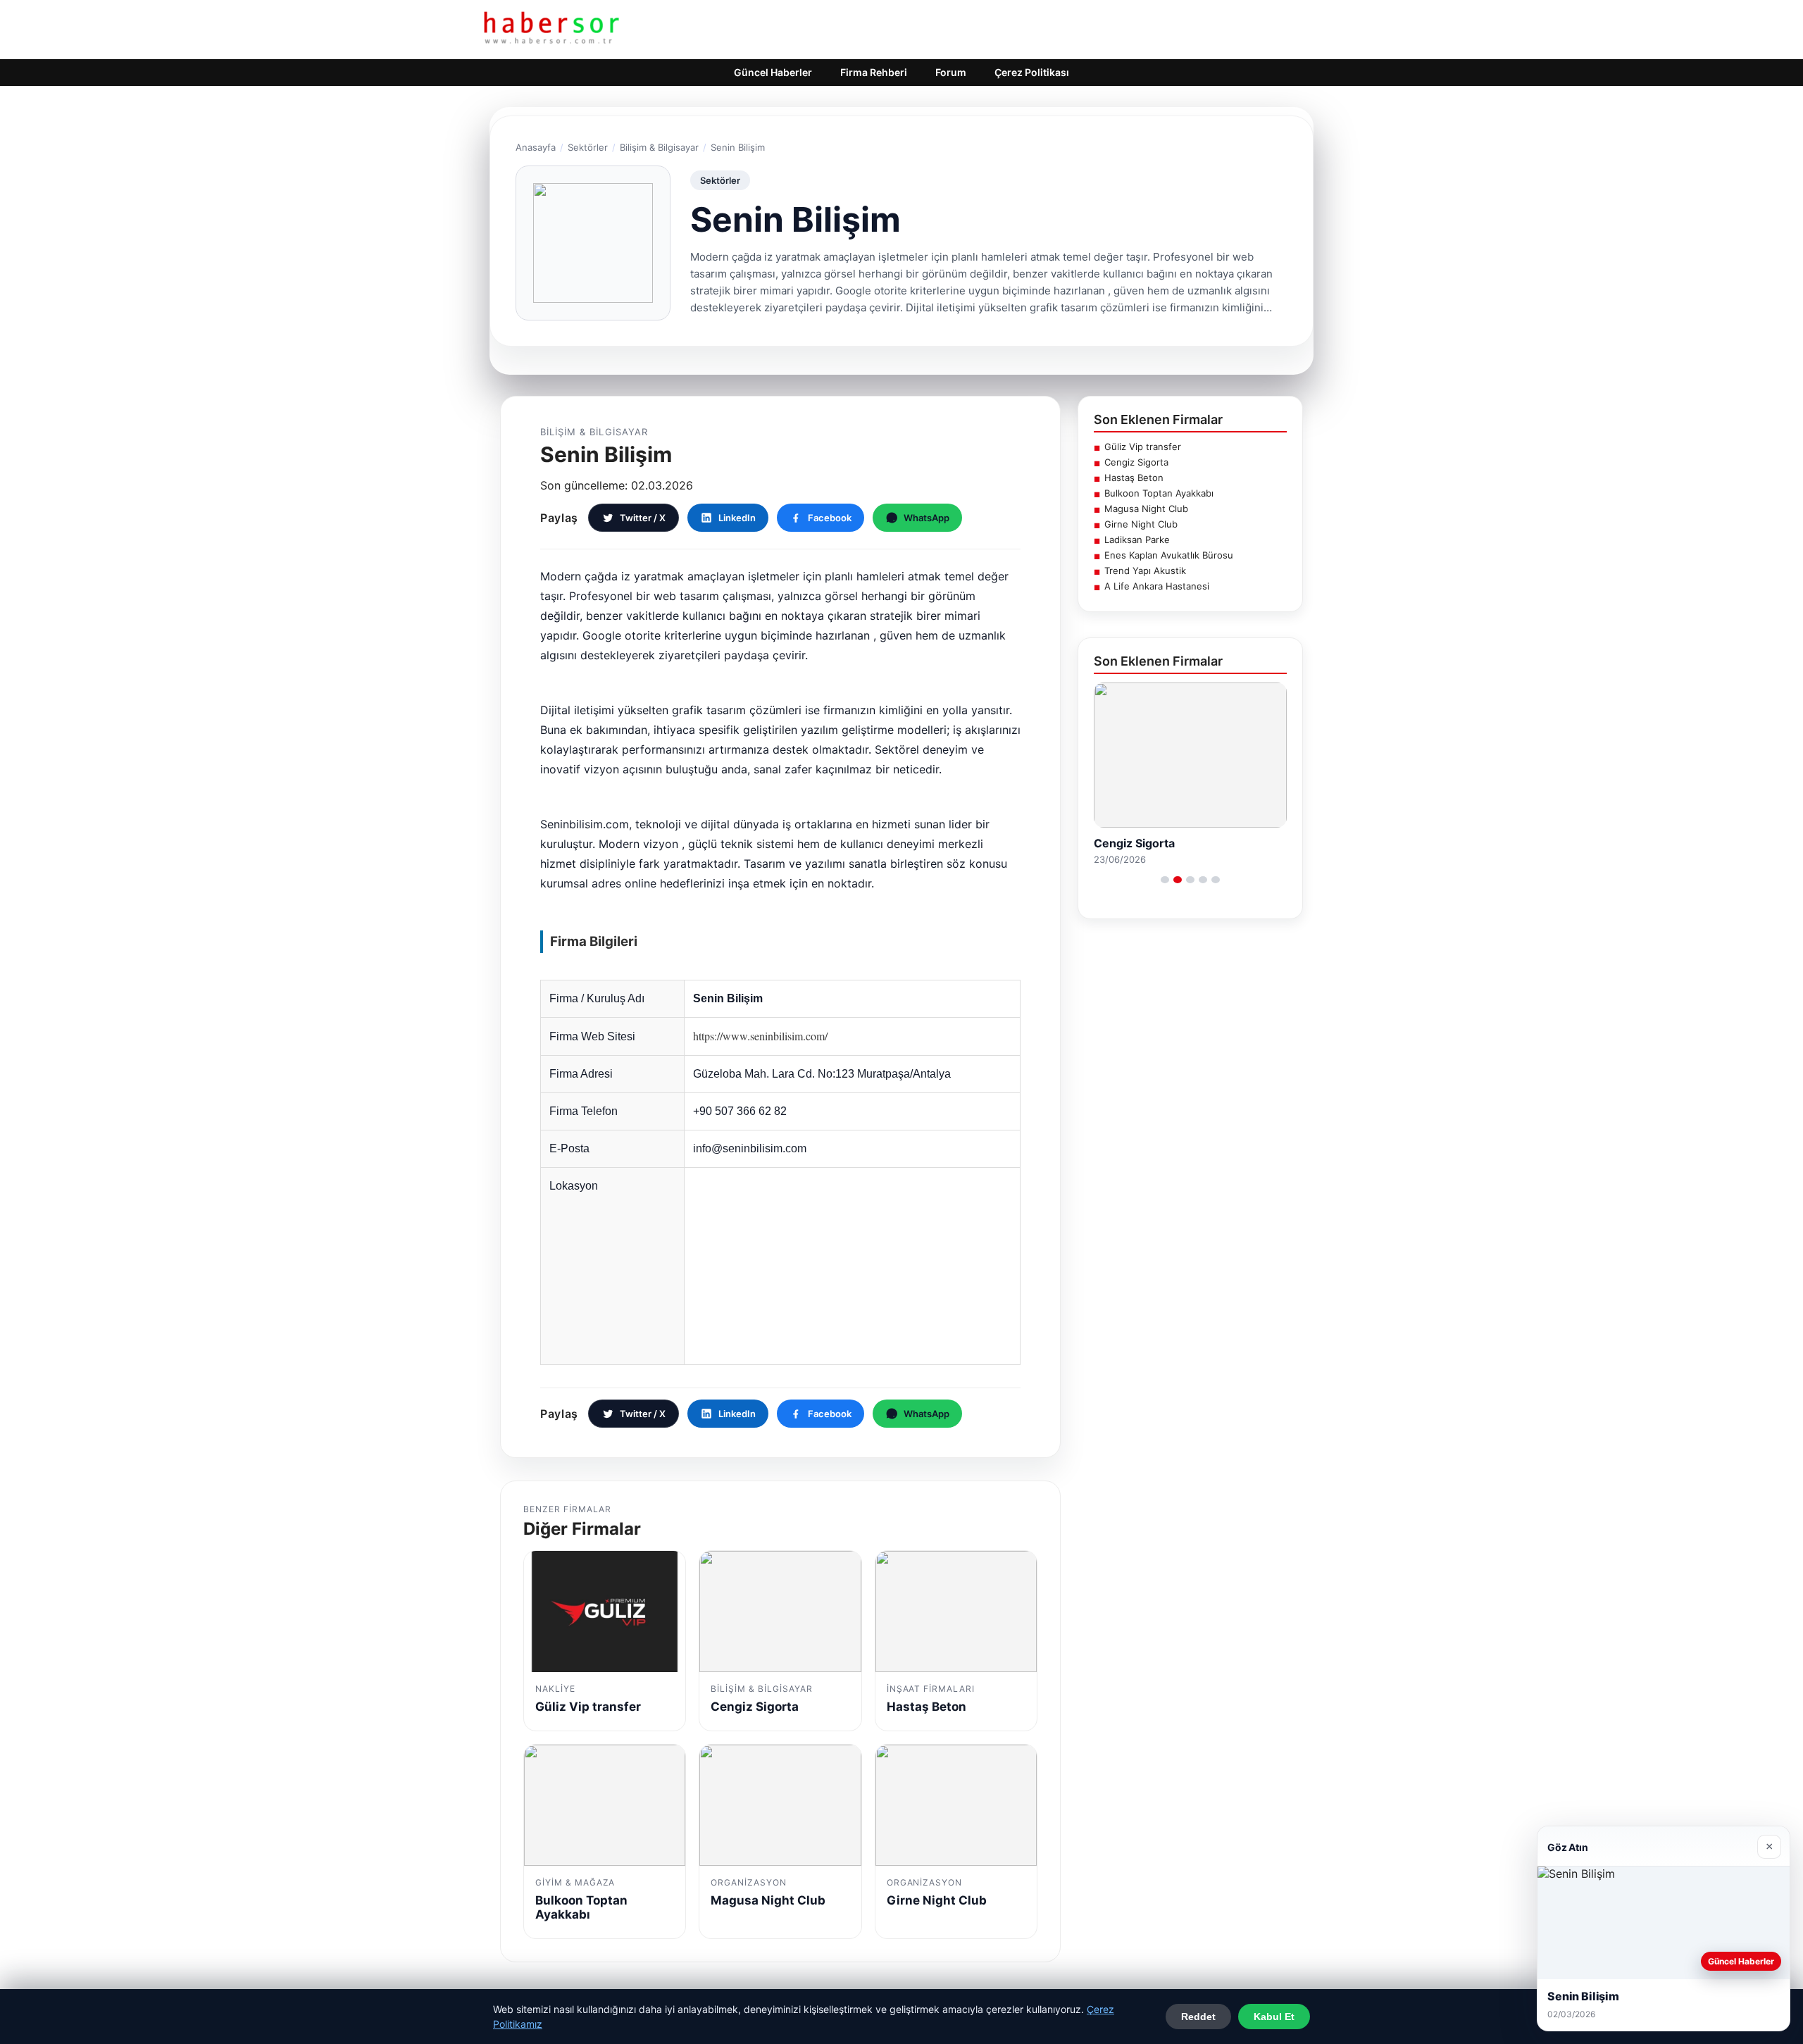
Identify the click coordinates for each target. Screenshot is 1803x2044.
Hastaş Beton (1134, 478)
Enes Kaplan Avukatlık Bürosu (1169, 555)
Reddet (1198, 2017)
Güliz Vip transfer (1143, 447)
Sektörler (588, 147)
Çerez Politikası (1032, 72)
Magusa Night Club (1146, 509)
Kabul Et (1274, 2017)
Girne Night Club (1141, 524)
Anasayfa (536, 147)
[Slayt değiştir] (1165, 880)
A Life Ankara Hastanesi (1157, 586)
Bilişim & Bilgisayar (659, 147)
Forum (951, 72)
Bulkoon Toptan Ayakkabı (1159, 493)
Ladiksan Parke (1137, 540)
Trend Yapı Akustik (1145, 571)
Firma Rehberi (874, 72)
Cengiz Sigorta (1136, 462)
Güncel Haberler (773, 72)
